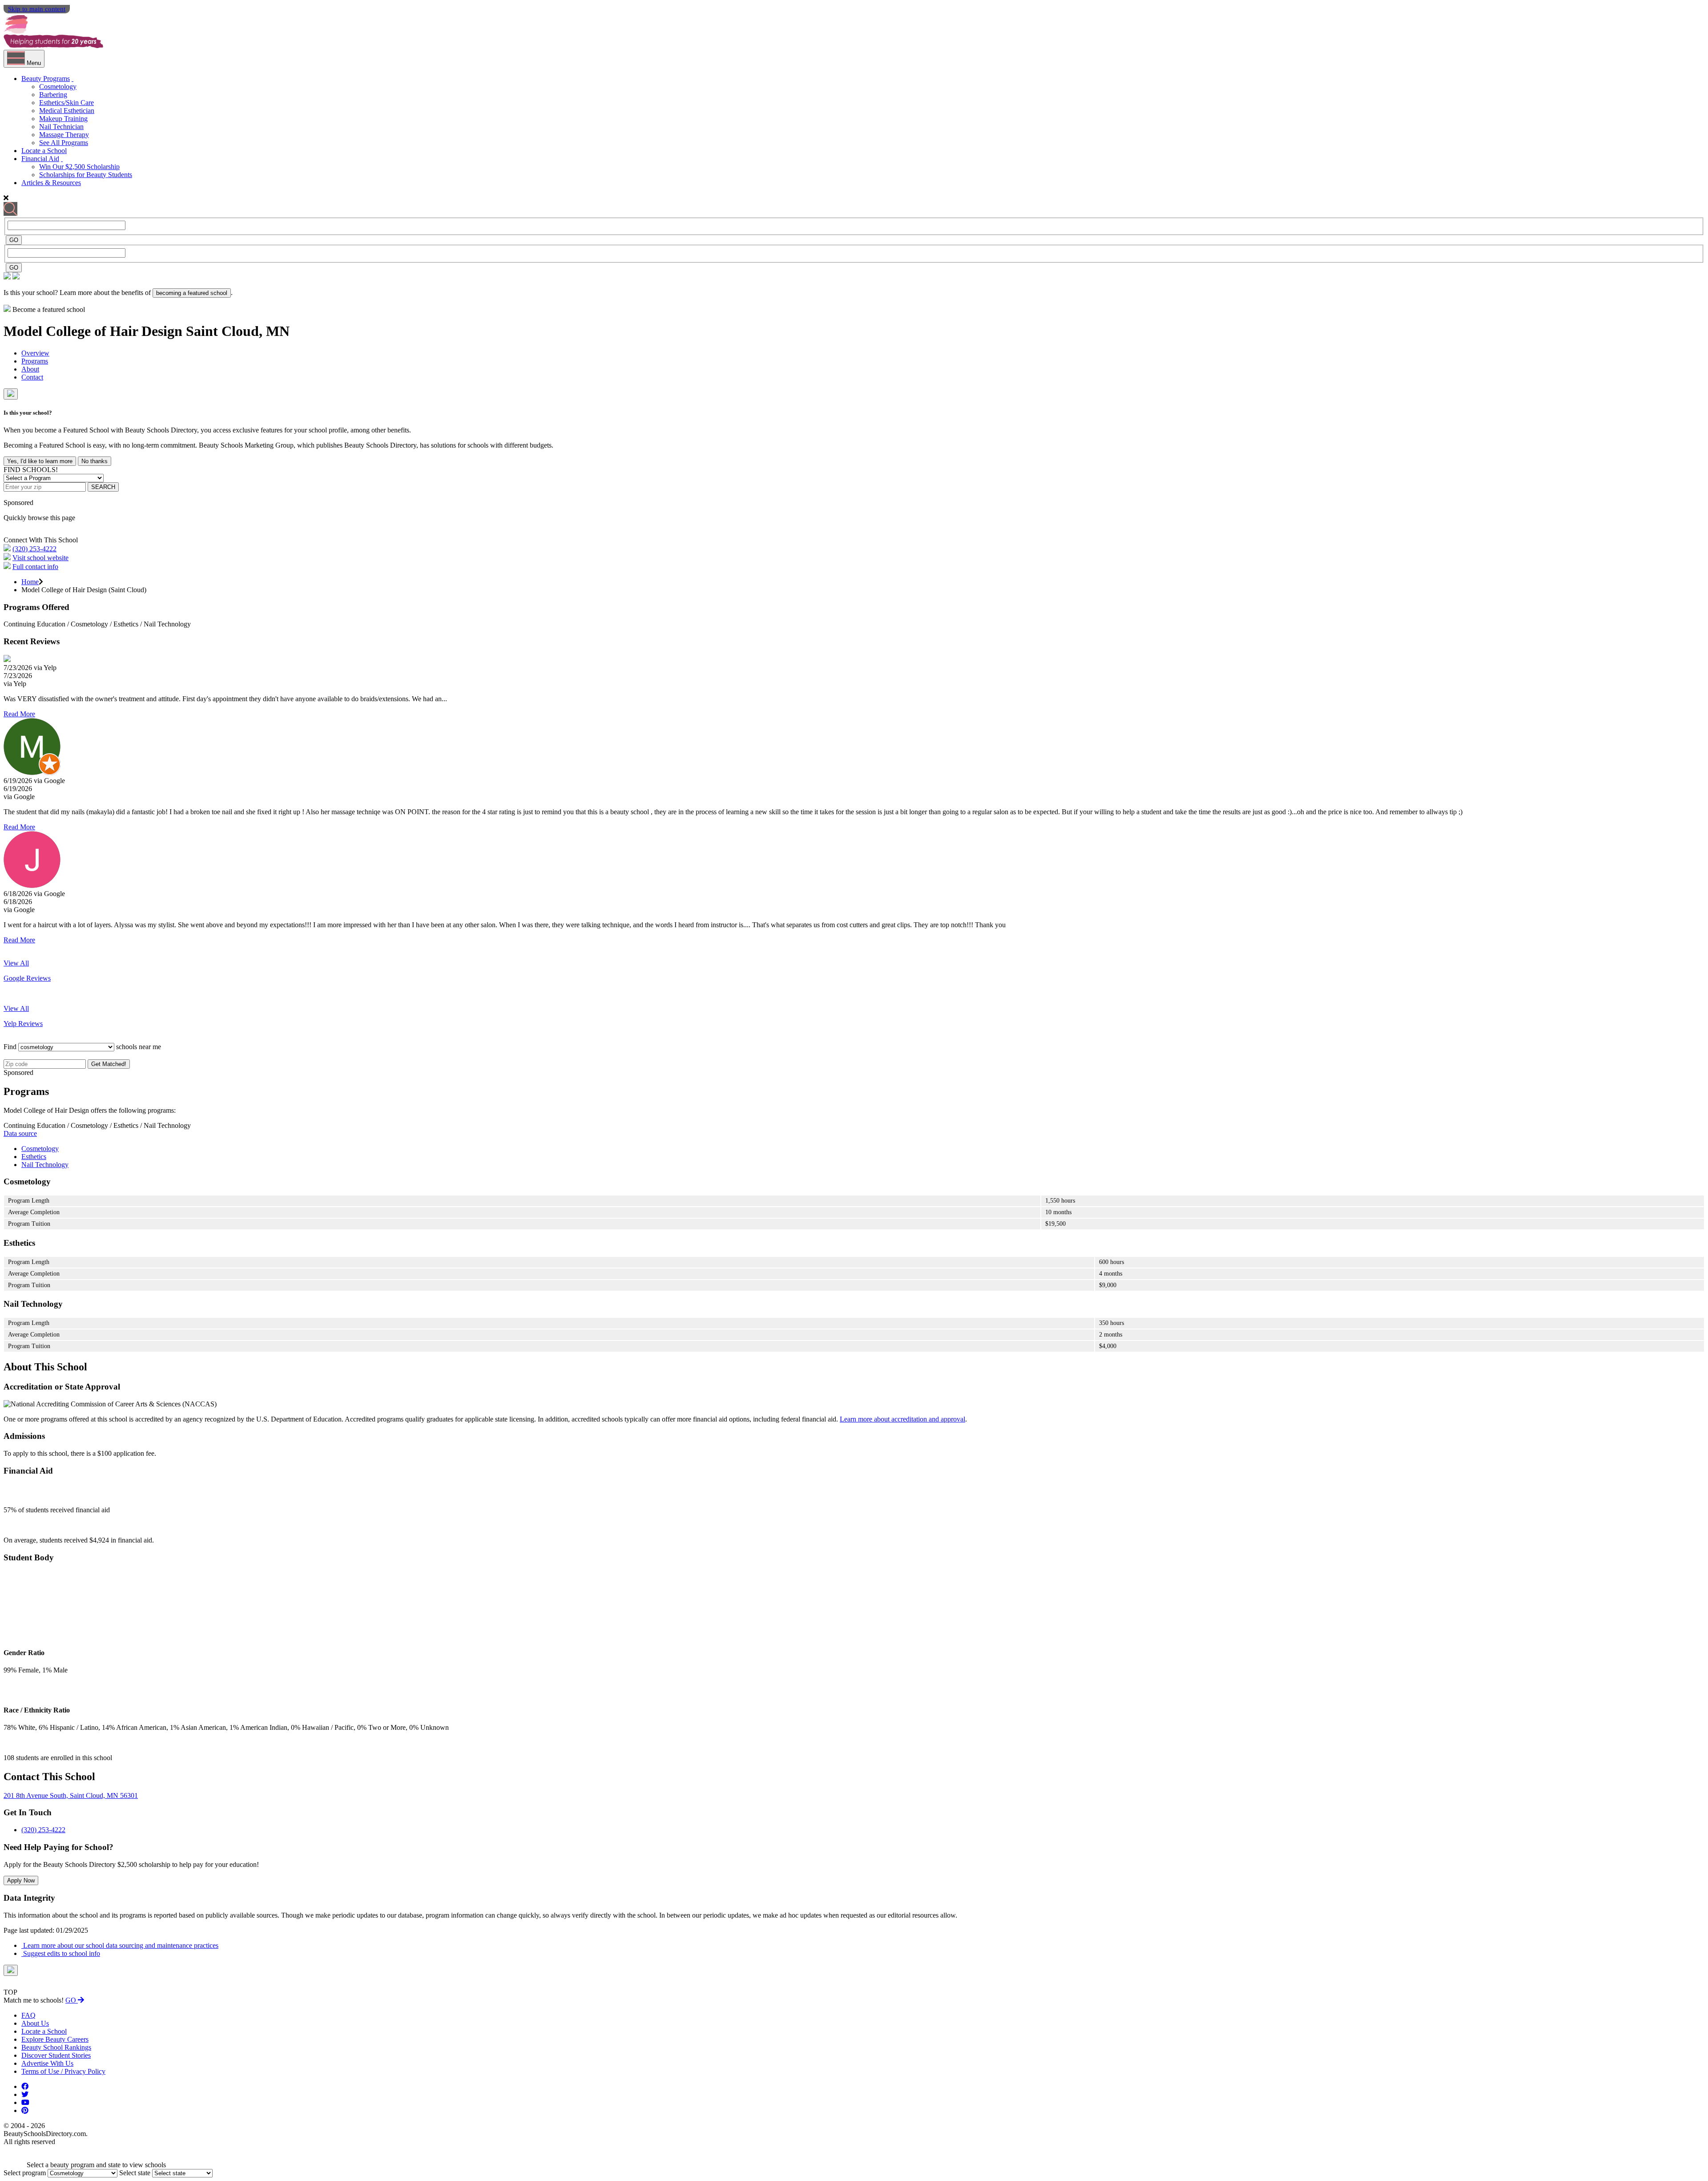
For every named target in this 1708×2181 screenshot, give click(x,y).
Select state (135, 2173)
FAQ (28, 2015)
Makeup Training (63, 119)
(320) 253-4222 (34, 549)
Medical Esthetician (67, 111)
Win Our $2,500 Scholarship (79, 167)
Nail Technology (45, 1165)
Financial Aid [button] (40, 159)
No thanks (95, 461)
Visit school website (40, 558)
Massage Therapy (64, 135)
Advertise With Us (47, 2063)
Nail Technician (61, 127)
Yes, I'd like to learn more (40, 461)
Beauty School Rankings (56, 2047)
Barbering (53, 95)
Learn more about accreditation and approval (902, 1419)
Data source (20, 1133)
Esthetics (34, 1157)
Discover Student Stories (56, 2055)
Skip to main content (37, 9)
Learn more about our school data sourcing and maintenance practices (120, 1945)
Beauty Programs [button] (46, 79)
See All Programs (64, 143)
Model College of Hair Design (95, 331)
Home (30, 582)
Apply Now (21, 1880)
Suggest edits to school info (61, 1953)
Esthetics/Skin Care (66, 103)
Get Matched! (109, 1064)
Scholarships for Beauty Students (86, 175)
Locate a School (44, 151)
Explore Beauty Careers (55, 2039)
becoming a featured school (192, 293)
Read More (19, 714)
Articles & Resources (51, 183)
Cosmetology (58, 87)
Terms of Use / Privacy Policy (63, 2071)
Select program (25, 2173)
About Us (35, 2023)
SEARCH (103, 487)
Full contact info (35, 567)
